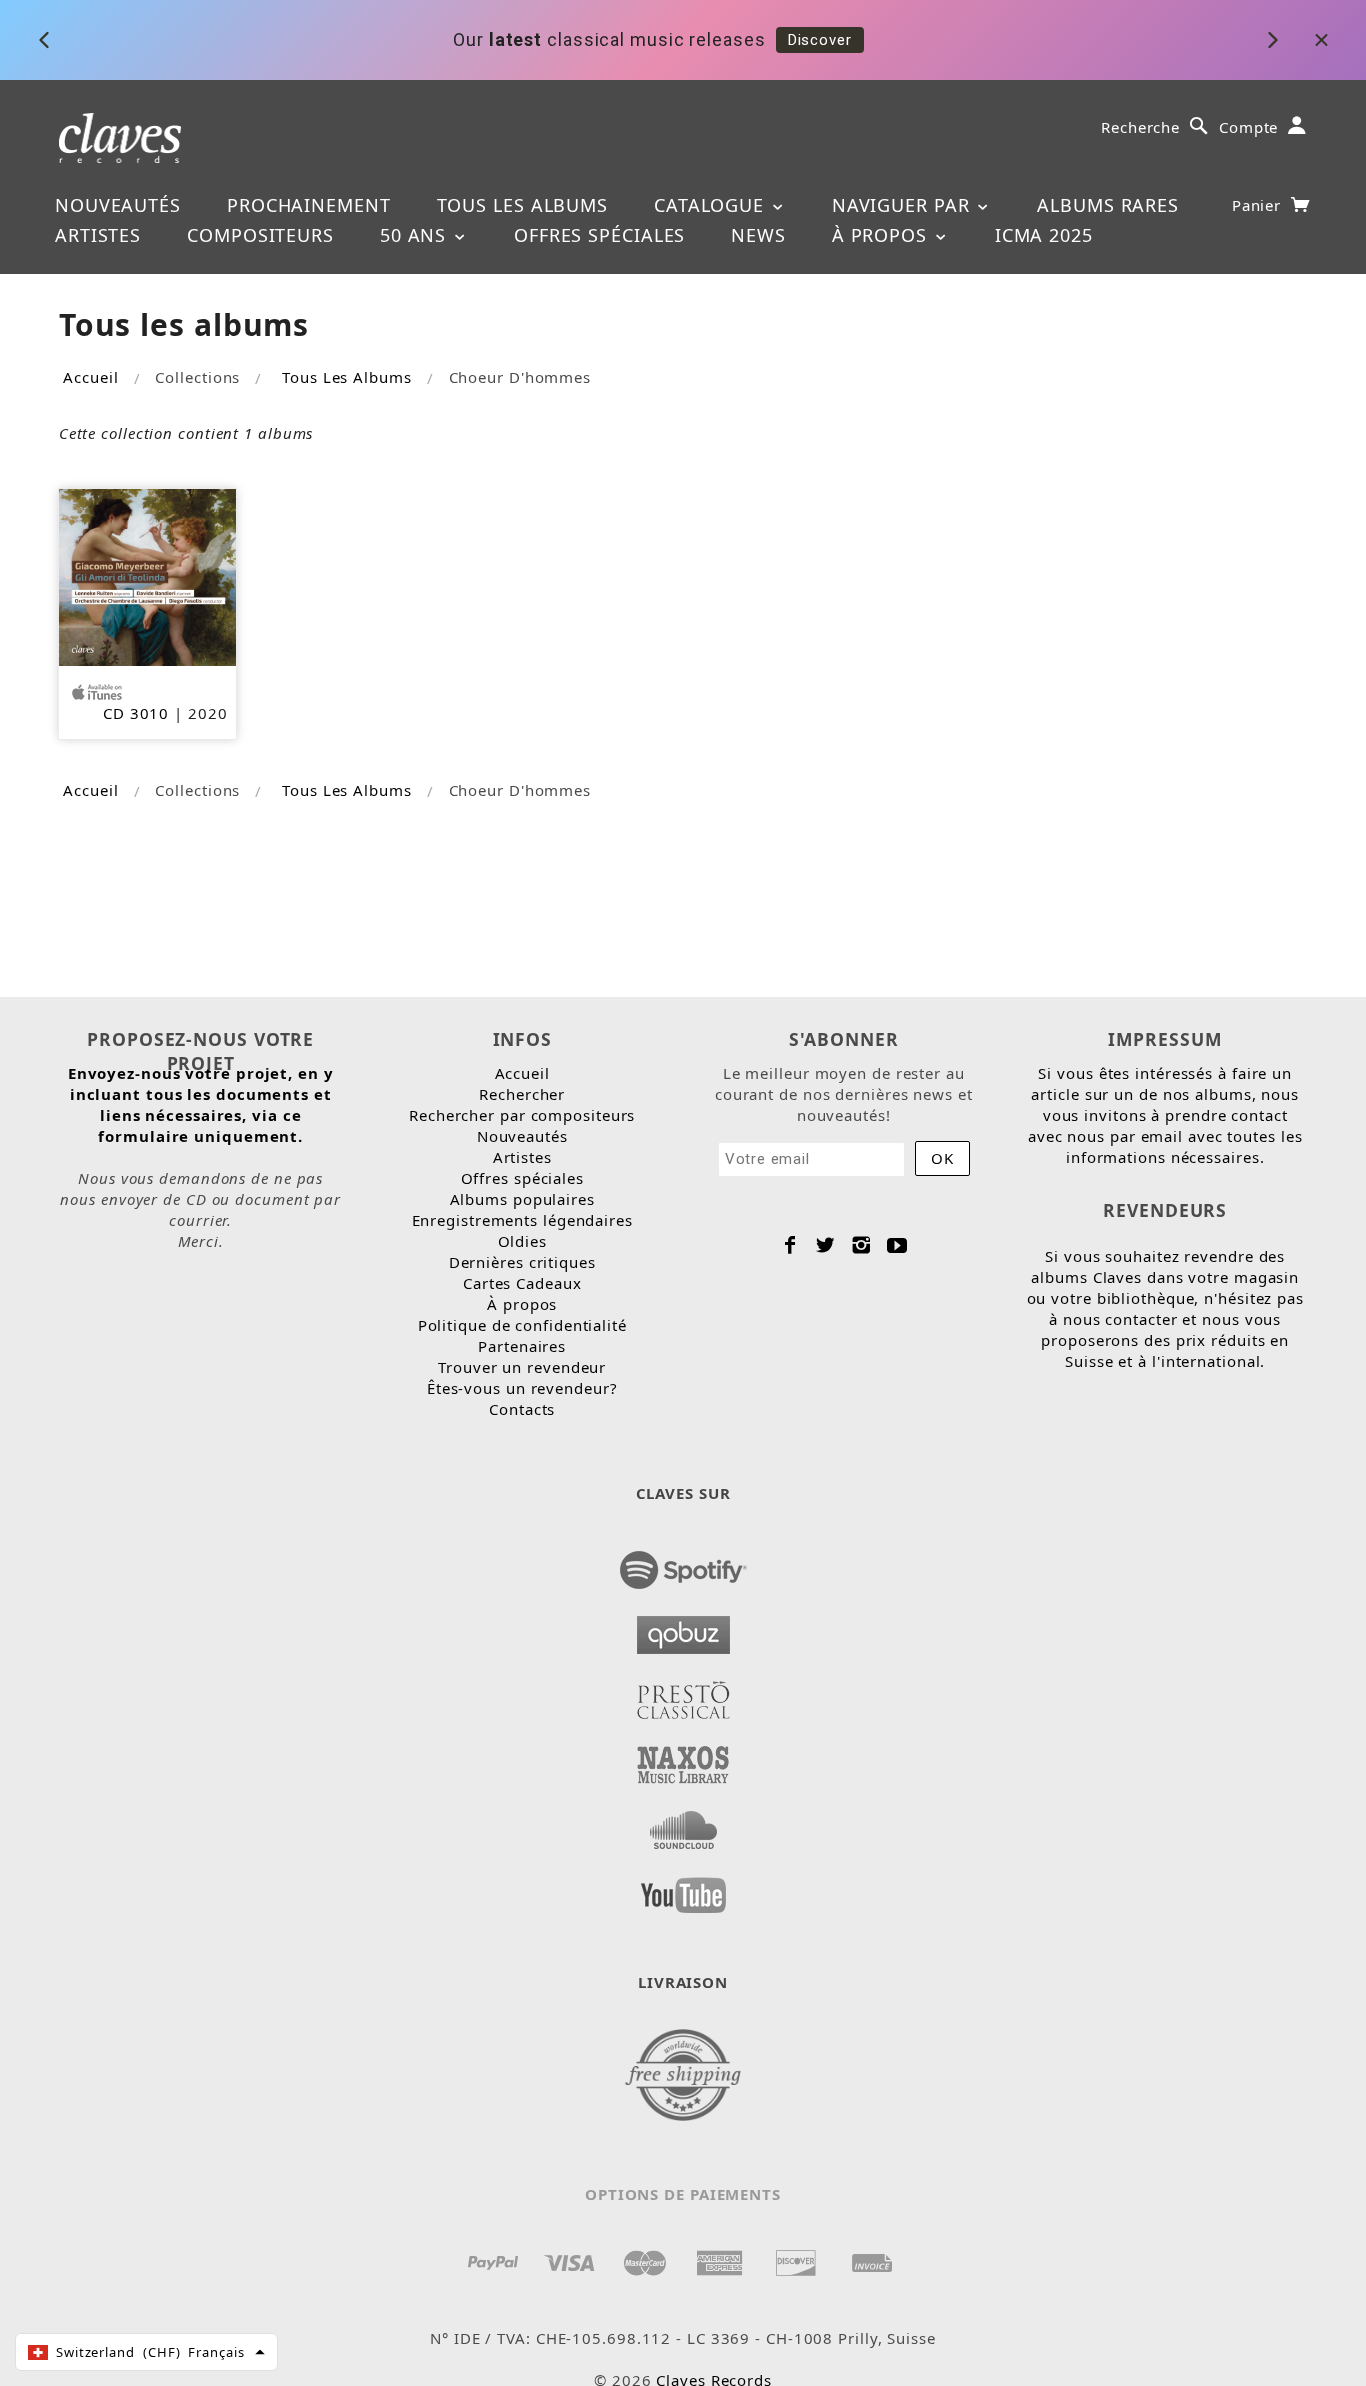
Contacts (522, 1409)
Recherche (1140, 127)
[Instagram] (861, 1245)
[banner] (120, 136)
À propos (882, 235)
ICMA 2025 (1044, 235)
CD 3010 (136, 713)
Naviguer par (904, 205)
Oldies (522, 1241)
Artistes (98, 235)
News (758, 235)
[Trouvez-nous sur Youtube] (683, 1889)
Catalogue (712, 205)
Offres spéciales (599, 235)
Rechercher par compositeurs (522, 1115)
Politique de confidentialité (522, 1325)
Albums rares (1108, 205)
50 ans (416, 235)
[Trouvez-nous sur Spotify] (683, 1564)
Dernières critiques (522, 1262)
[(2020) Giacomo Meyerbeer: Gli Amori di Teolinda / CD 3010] (147, 575)
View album (1005, 46)
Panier (1259, 205)
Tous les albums (523, 205)
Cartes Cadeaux (522, 1283)
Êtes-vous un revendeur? (522, 1388)
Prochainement (309, 205)
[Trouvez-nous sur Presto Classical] (683, 1694)
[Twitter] (825, 1245)
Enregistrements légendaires (522, 1220)
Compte (1248, 127)
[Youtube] (897, 1245)
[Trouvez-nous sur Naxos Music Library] (683, 1759)
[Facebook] (790, 1245)
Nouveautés (118, 205)
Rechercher (522, 1094)
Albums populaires (522, 1199)
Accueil (90, 377)
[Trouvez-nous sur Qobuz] (683, 1629)
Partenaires (522, 1346)
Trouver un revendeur (522, 1367)
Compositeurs (260, 235)
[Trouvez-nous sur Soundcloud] (683, 1824)
